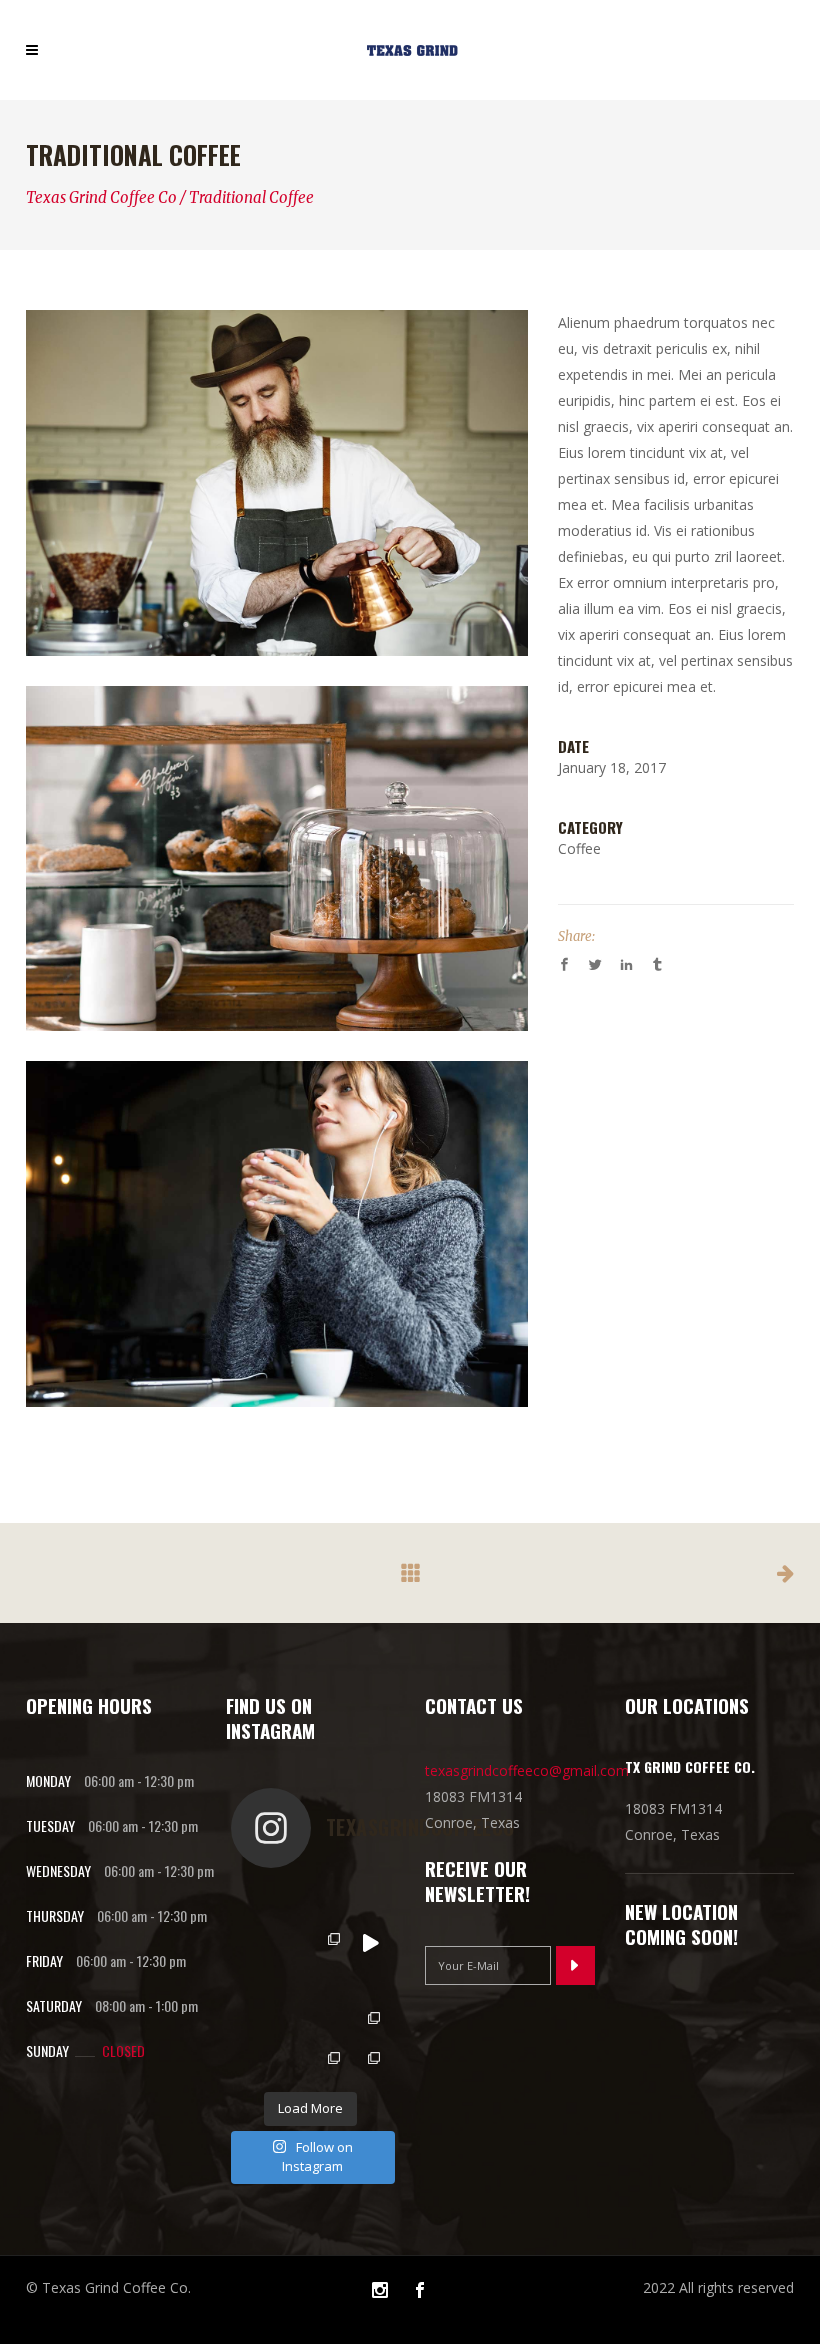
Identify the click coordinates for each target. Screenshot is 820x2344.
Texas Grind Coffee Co (101, 197)
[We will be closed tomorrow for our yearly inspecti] (330, 1982)
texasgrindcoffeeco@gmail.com (527, 1770)
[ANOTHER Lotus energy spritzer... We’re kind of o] (330, 2022)
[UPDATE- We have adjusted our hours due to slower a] (251, 1943)
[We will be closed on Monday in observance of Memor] (290, 2022)
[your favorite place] (277, 859)
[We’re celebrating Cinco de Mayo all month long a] (330, 2062)
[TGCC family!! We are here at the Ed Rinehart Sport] (370, 2022)
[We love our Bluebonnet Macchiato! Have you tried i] (290, 1903)
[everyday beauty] (277, 1234)
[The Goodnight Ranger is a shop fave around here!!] (290, 1982)
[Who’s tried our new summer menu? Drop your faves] (370, 1903)
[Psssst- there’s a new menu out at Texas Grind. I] (330, 1943)
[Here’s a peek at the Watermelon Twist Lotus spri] (290, 1943)
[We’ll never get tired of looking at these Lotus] (251, 2062)
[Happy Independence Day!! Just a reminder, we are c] (251, 1982)
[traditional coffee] (277, 483)
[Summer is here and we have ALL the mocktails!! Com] (370, 1982)
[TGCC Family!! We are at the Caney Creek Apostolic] (370, 2062)
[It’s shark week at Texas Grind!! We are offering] (330, 1903)
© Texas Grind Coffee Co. (108, 2287)
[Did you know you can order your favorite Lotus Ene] (290, 2062)
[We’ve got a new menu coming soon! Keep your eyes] (370, 1943)
